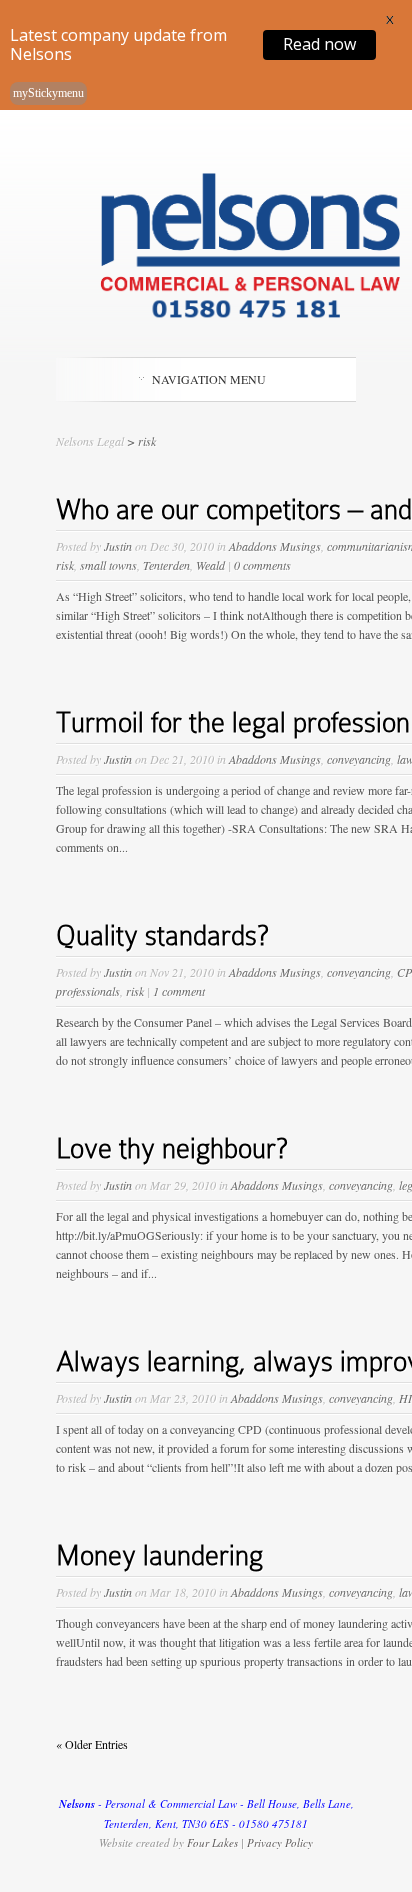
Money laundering (159, 1555)
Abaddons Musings (275, 546)
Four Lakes (212, 1842)
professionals (88, 991)
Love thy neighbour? (172, 1148)
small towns (108, 565)
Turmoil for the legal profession (233, 722)
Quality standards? (162, 935)
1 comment (179, 991)
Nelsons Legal (90, 441)
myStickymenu (48, 93)
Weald (210, 565)
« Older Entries (92, 1744)
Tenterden (166, 565)
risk (65, 565)
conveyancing (359, 759)
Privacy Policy (280, 1842)
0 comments (262, 565)
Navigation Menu (209, 379)
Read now (319, 44)
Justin (118, 546)
